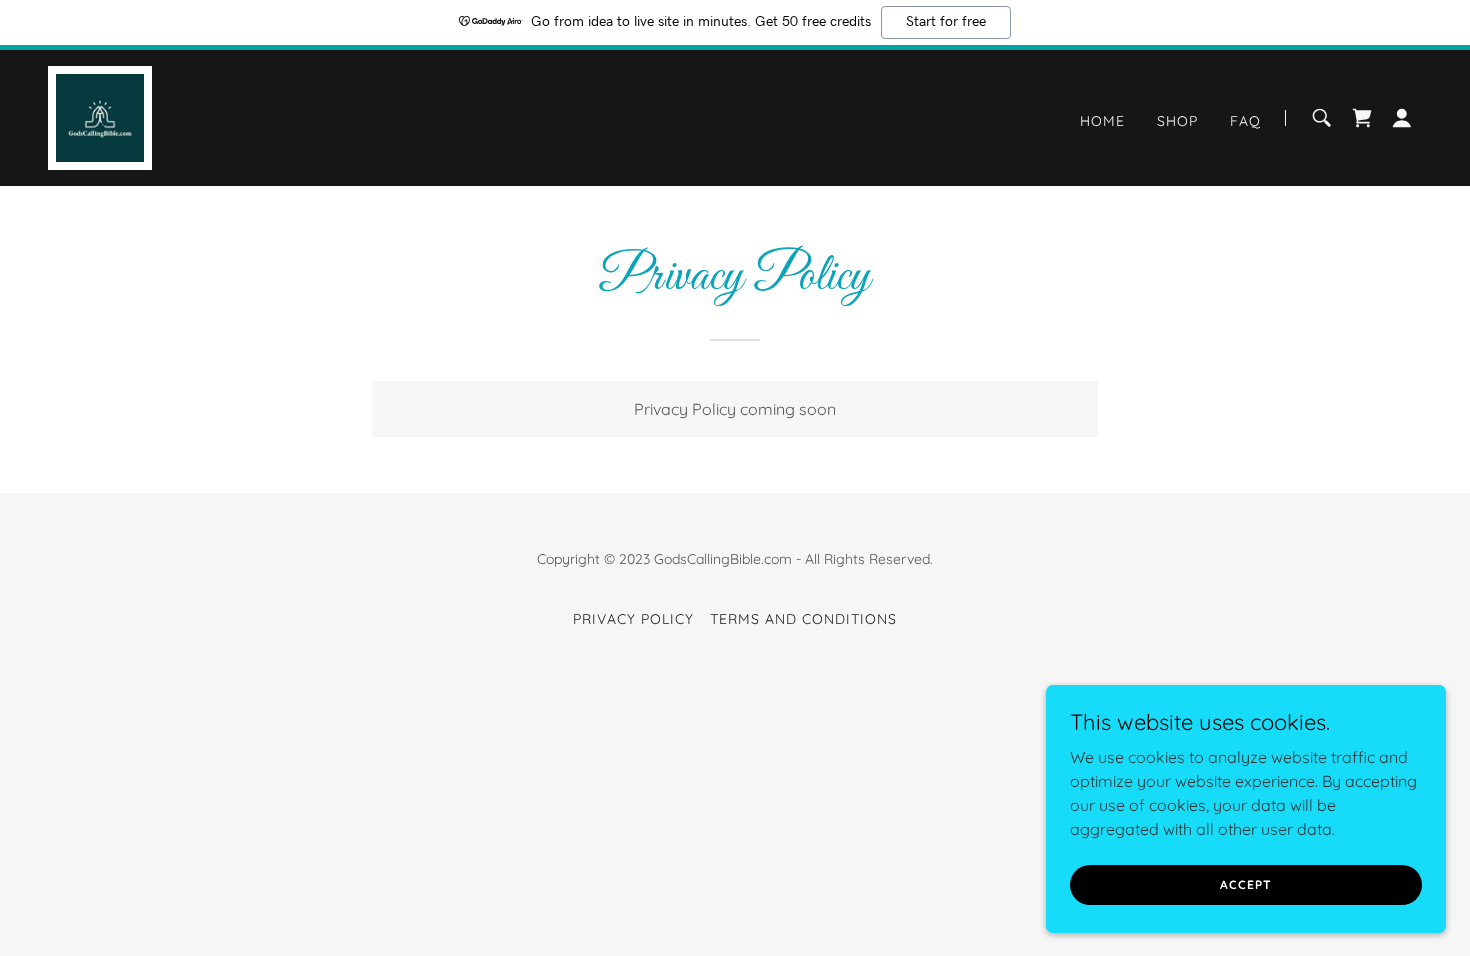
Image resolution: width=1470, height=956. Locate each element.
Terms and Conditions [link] (803, 619)
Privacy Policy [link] (633, 619)
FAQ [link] (1245, 121)
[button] (1402, 118)
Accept (1245, 884)
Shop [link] (1177, 121)
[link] (100, 116)
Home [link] (1102, 121)
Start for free (946, 22)
